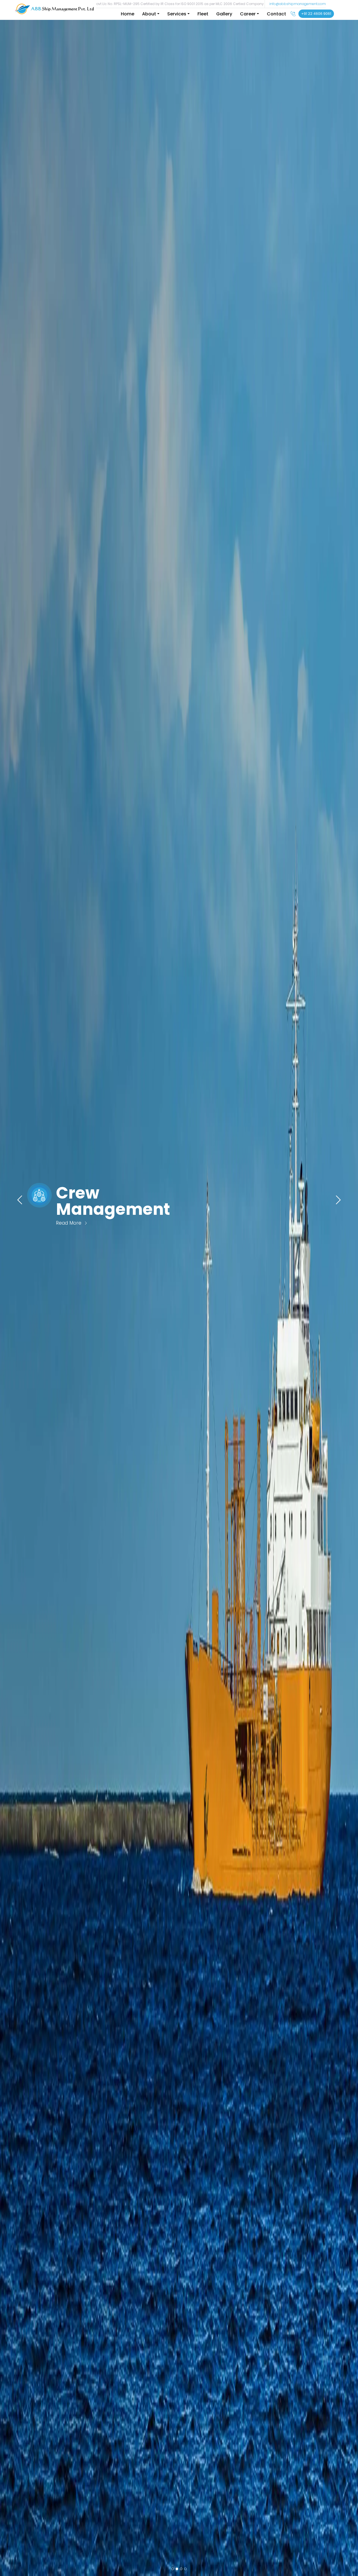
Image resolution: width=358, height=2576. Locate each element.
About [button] (149, 14)
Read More (70, 1223)
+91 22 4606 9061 (316, 14)
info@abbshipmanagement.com (298, 4)
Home (128, 14)
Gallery (224, 14)
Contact (276, 14)
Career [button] (248, 14)
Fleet (203, 14)
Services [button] (177, 14)
